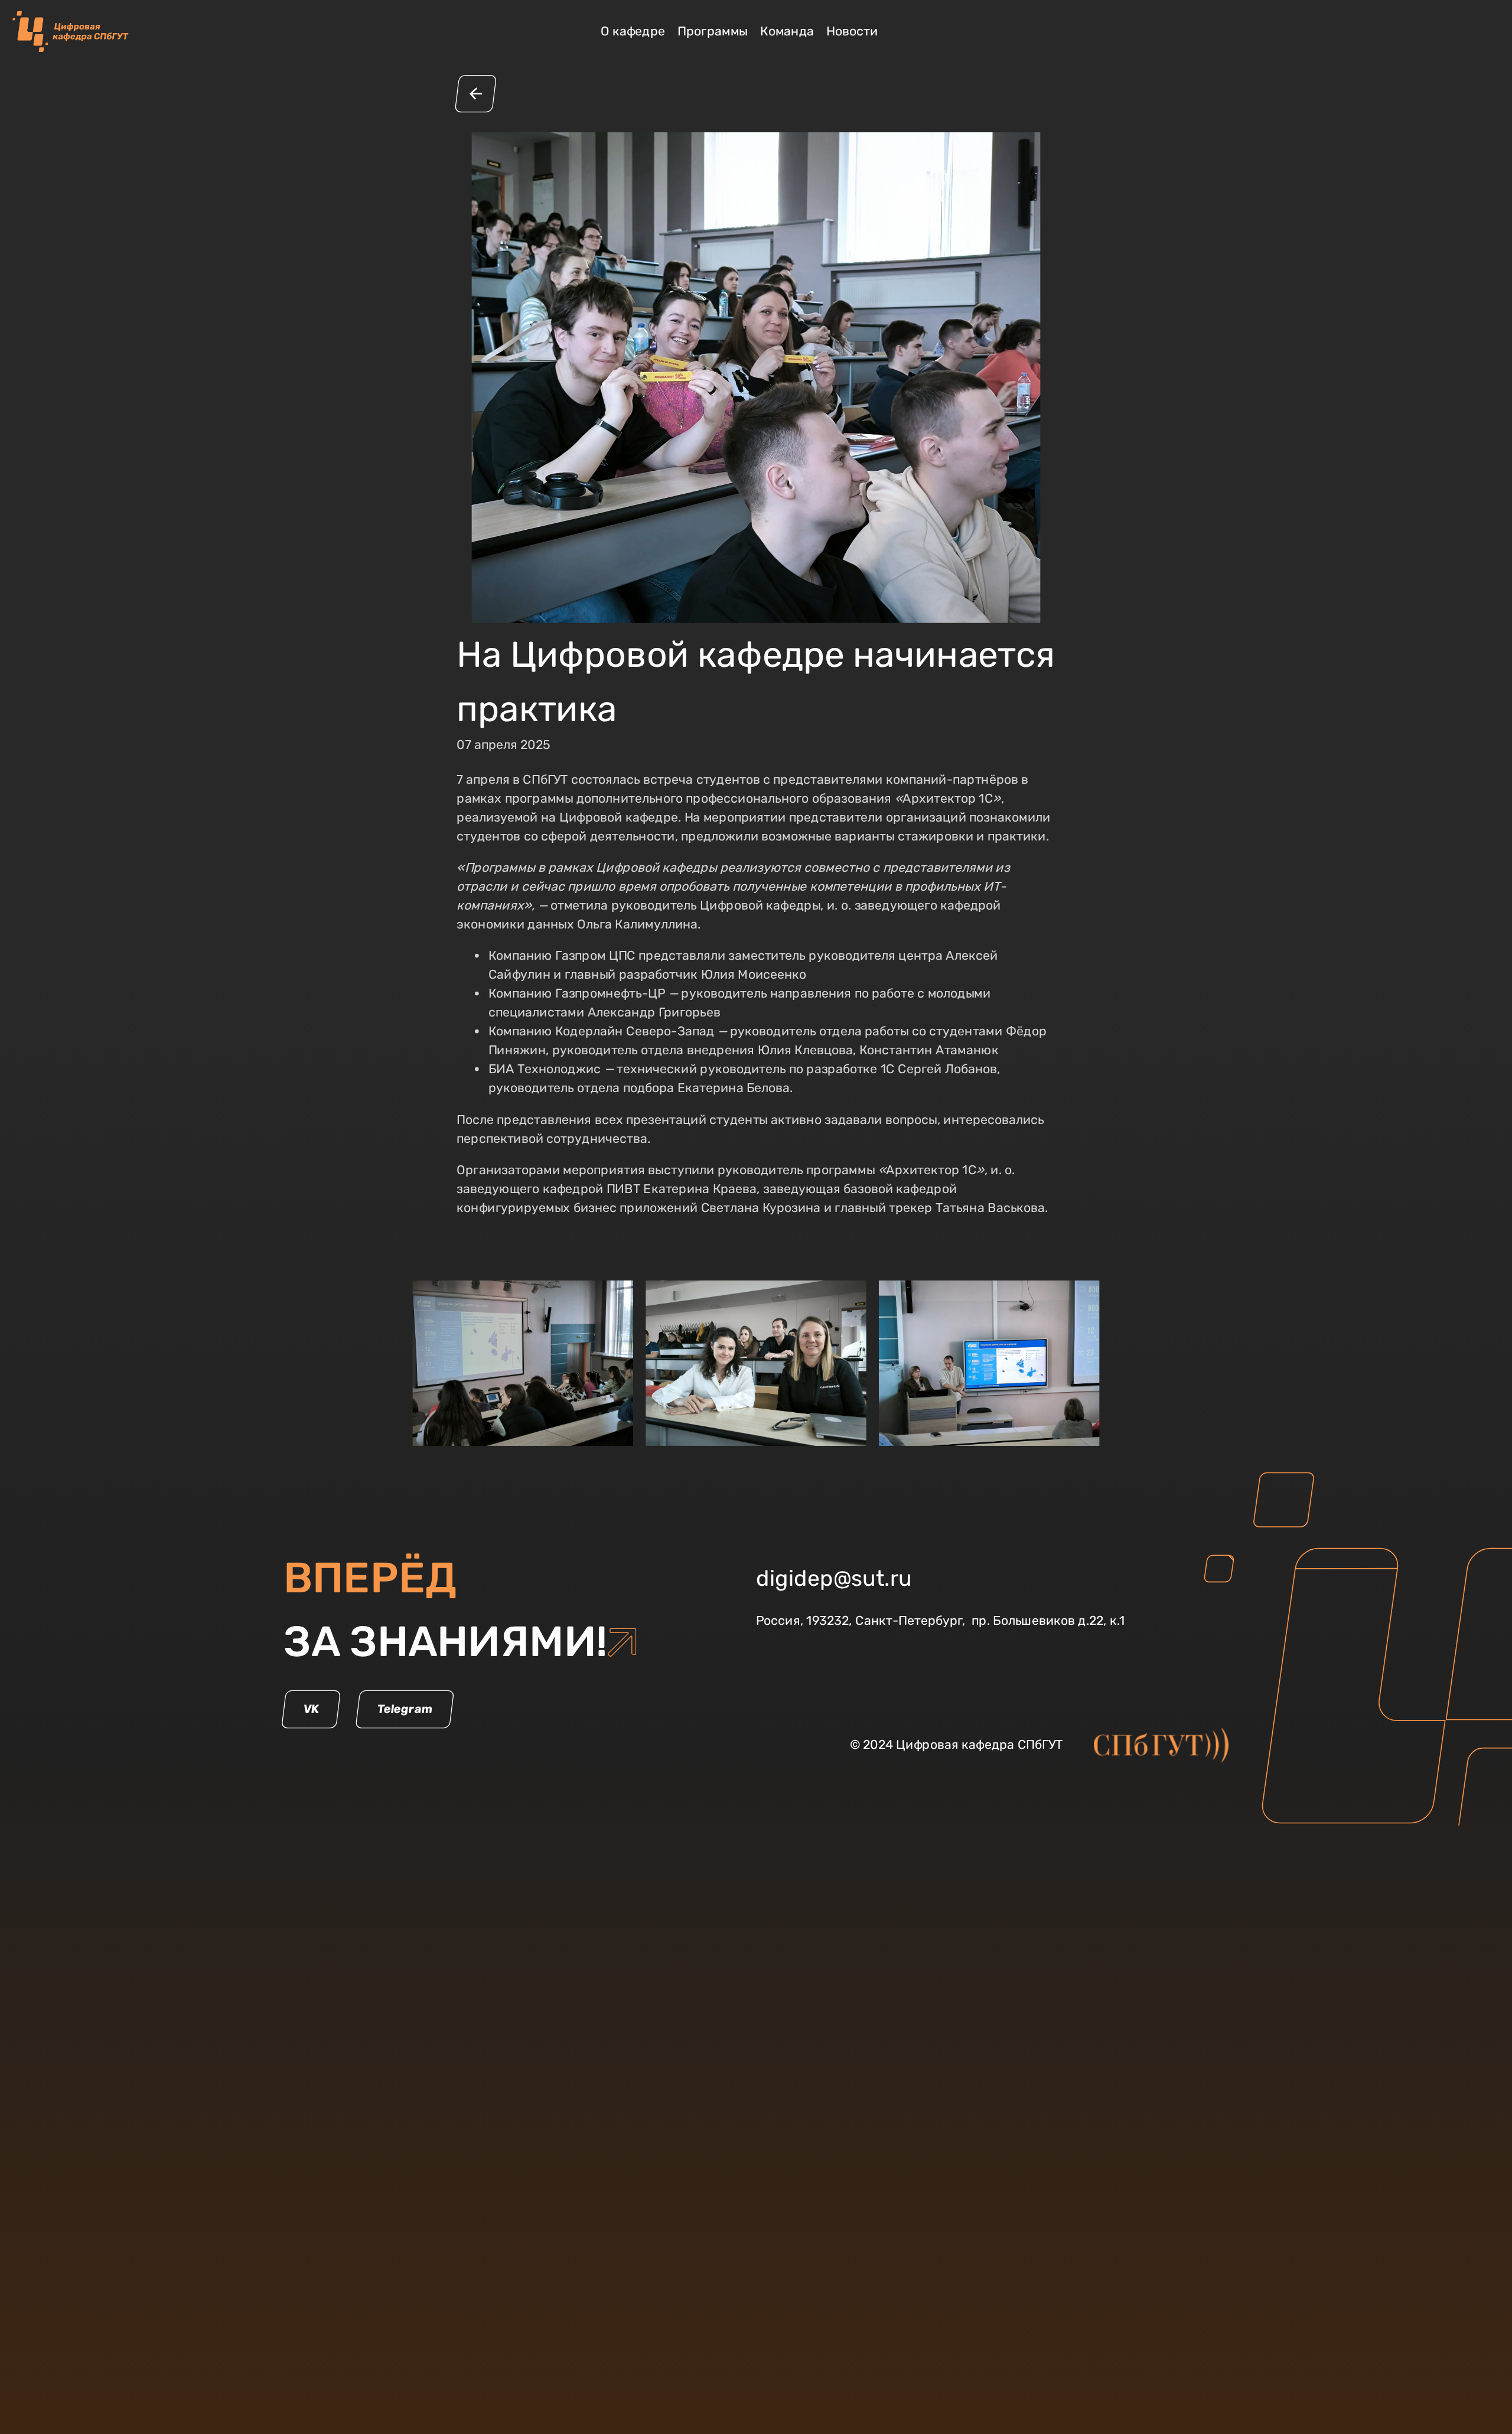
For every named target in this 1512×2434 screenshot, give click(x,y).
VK (311, 1709)
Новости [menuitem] (852, 31)
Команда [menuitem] (787, 31)
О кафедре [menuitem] (633, 31)
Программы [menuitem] (713, 31)
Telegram (405, 1709)
